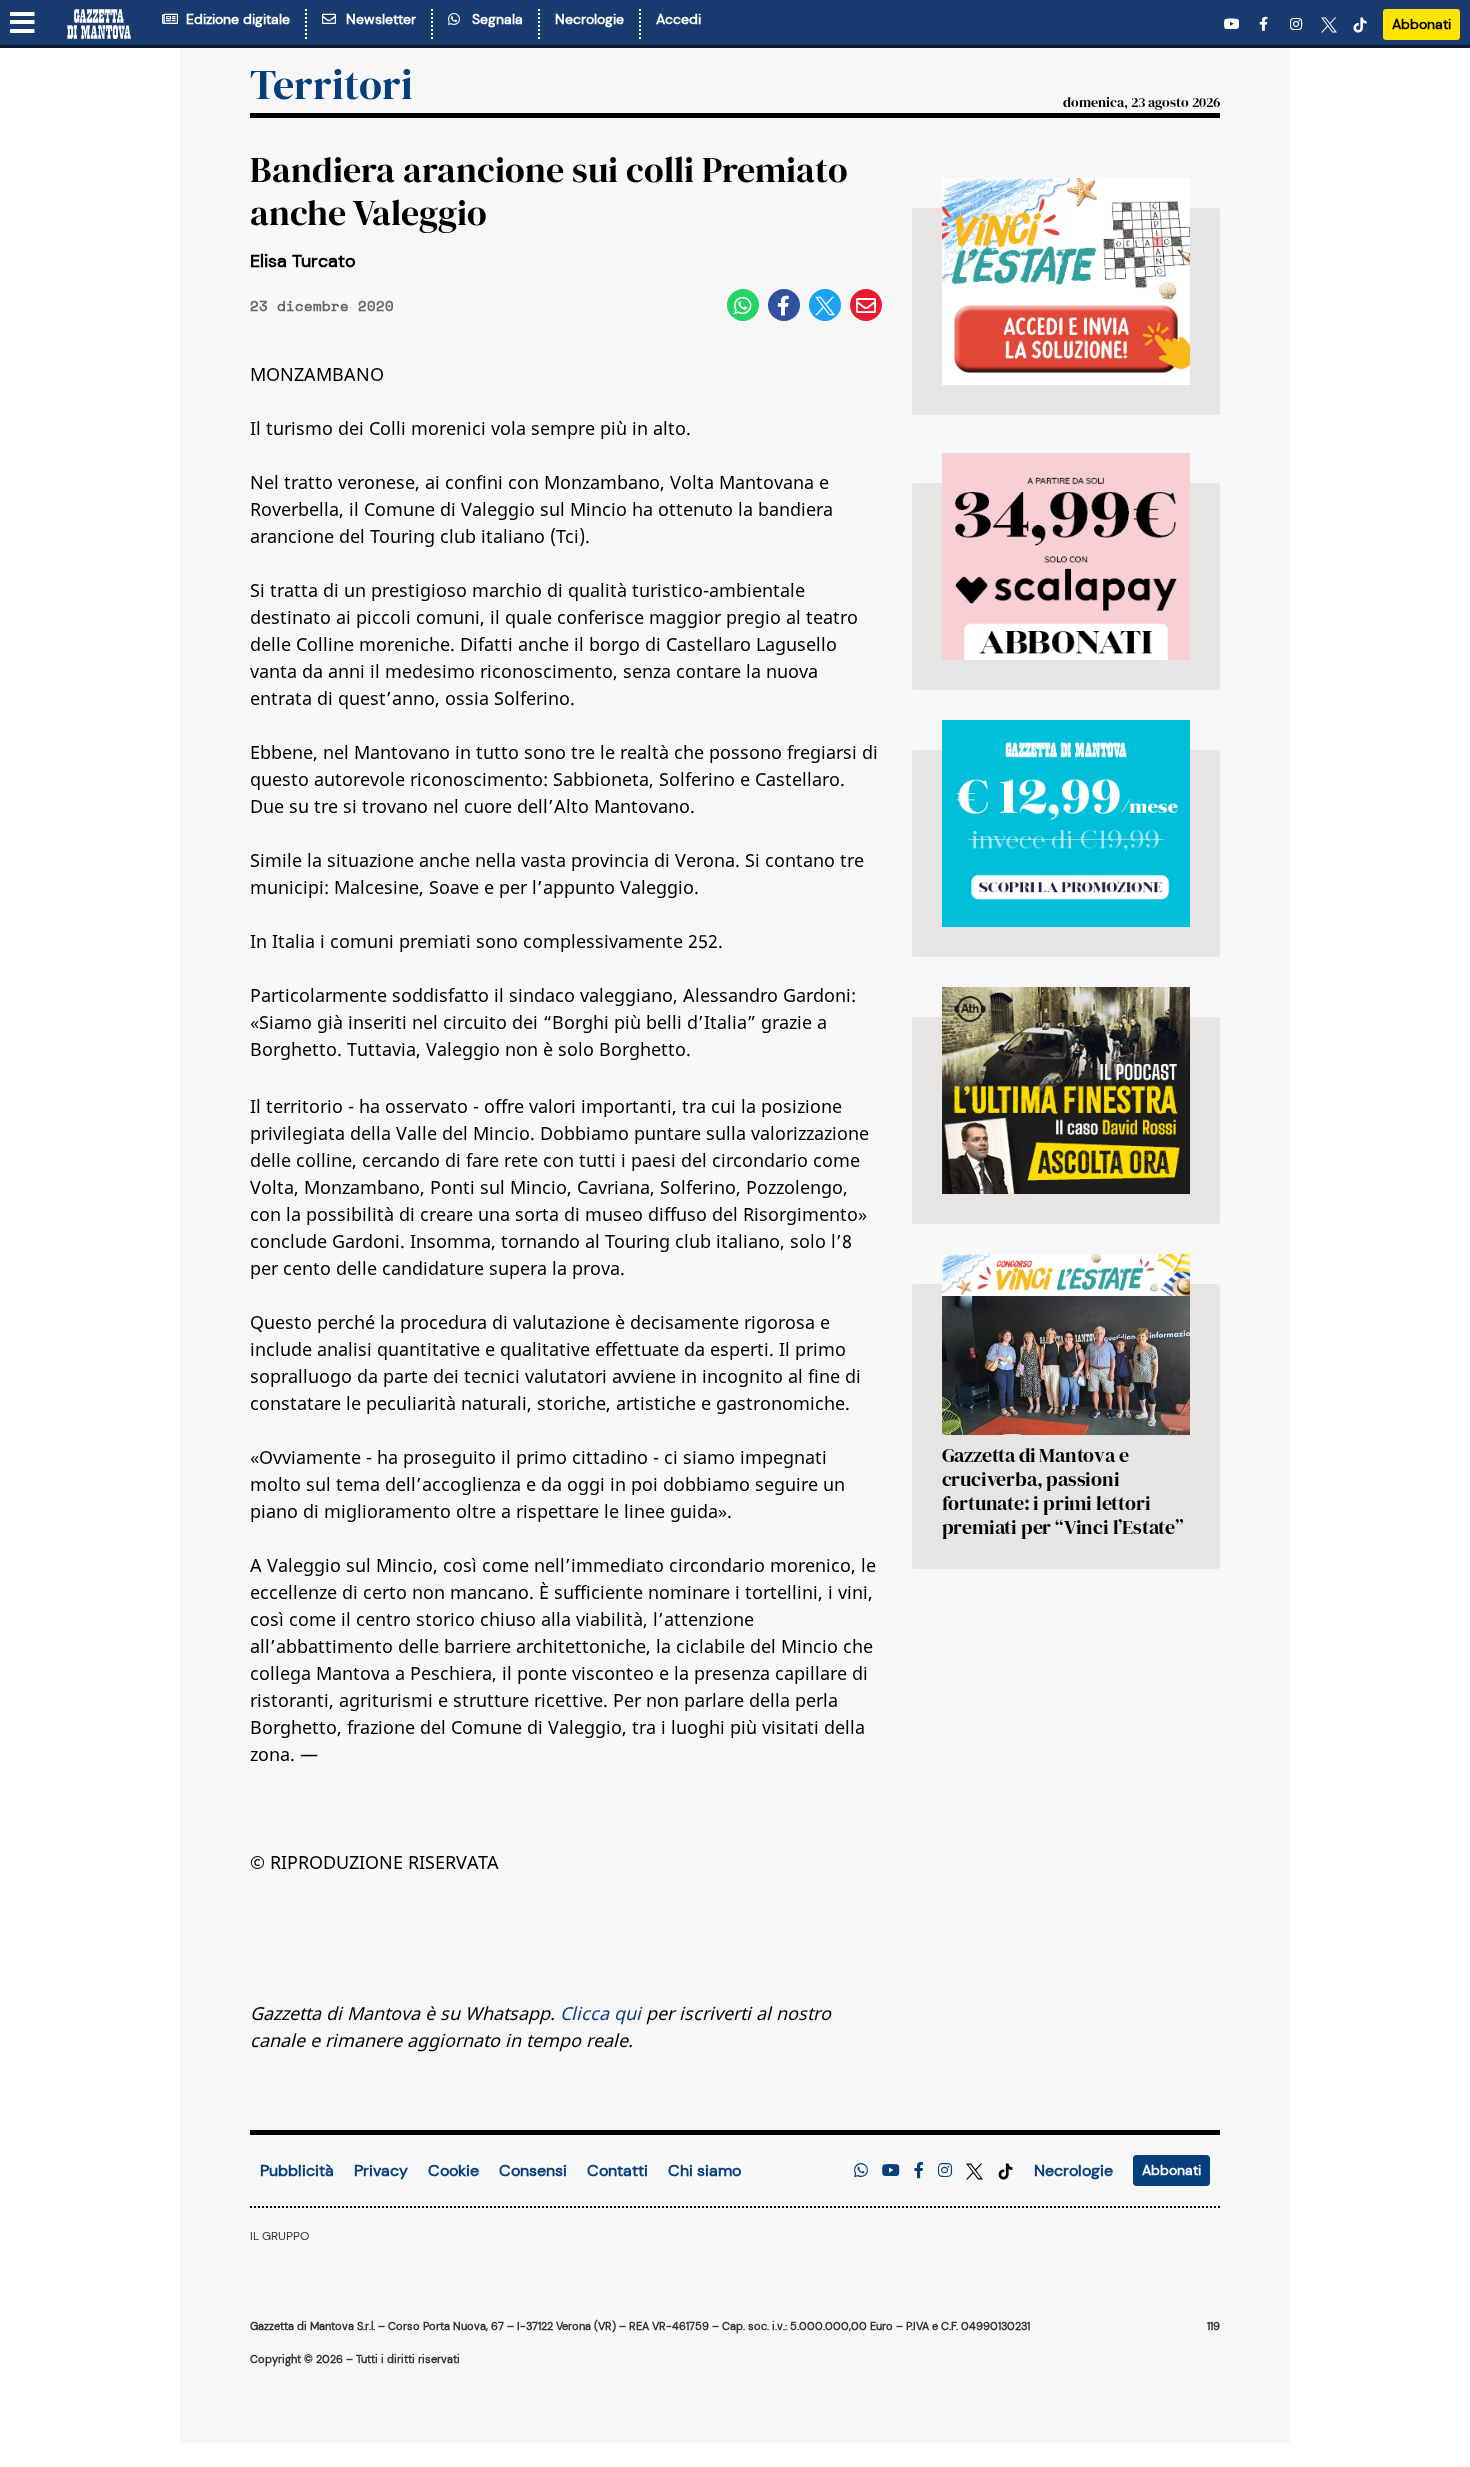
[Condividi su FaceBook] (784, 305)
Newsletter (377, 19)
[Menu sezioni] (23, 24)
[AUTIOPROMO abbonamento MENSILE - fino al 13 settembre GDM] (1066, 823)
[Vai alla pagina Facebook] (1267, 24)
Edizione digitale (234, 19)
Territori (331, 84)
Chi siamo (704, 2170)
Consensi (533, 2170)
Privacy (381, 2170)
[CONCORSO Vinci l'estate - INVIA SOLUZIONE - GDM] (1066, 281)
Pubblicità (297, 2170)
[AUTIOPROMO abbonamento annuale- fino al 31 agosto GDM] (1066, 556)
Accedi (678, 19)
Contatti (617, 2170)
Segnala (493, 19)
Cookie (453, 2170)
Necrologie (589, 19)
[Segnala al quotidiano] (861, 2170)
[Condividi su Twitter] (825, 305)
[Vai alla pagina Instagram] (1298, 24)
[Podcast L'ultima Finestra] (1066, 1090)
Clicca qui (600, 2013)
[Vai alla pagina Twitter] (1329, 24)
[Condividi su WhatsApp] (743, 305)
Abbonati (1421, 24)
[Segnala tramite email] (866, 305)
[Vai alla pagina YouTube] (1234, 24)
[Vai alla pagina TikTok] (1360, 24)
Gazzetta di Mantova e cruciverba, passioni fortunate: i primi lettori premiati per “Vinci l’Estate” (1063, 1491)
